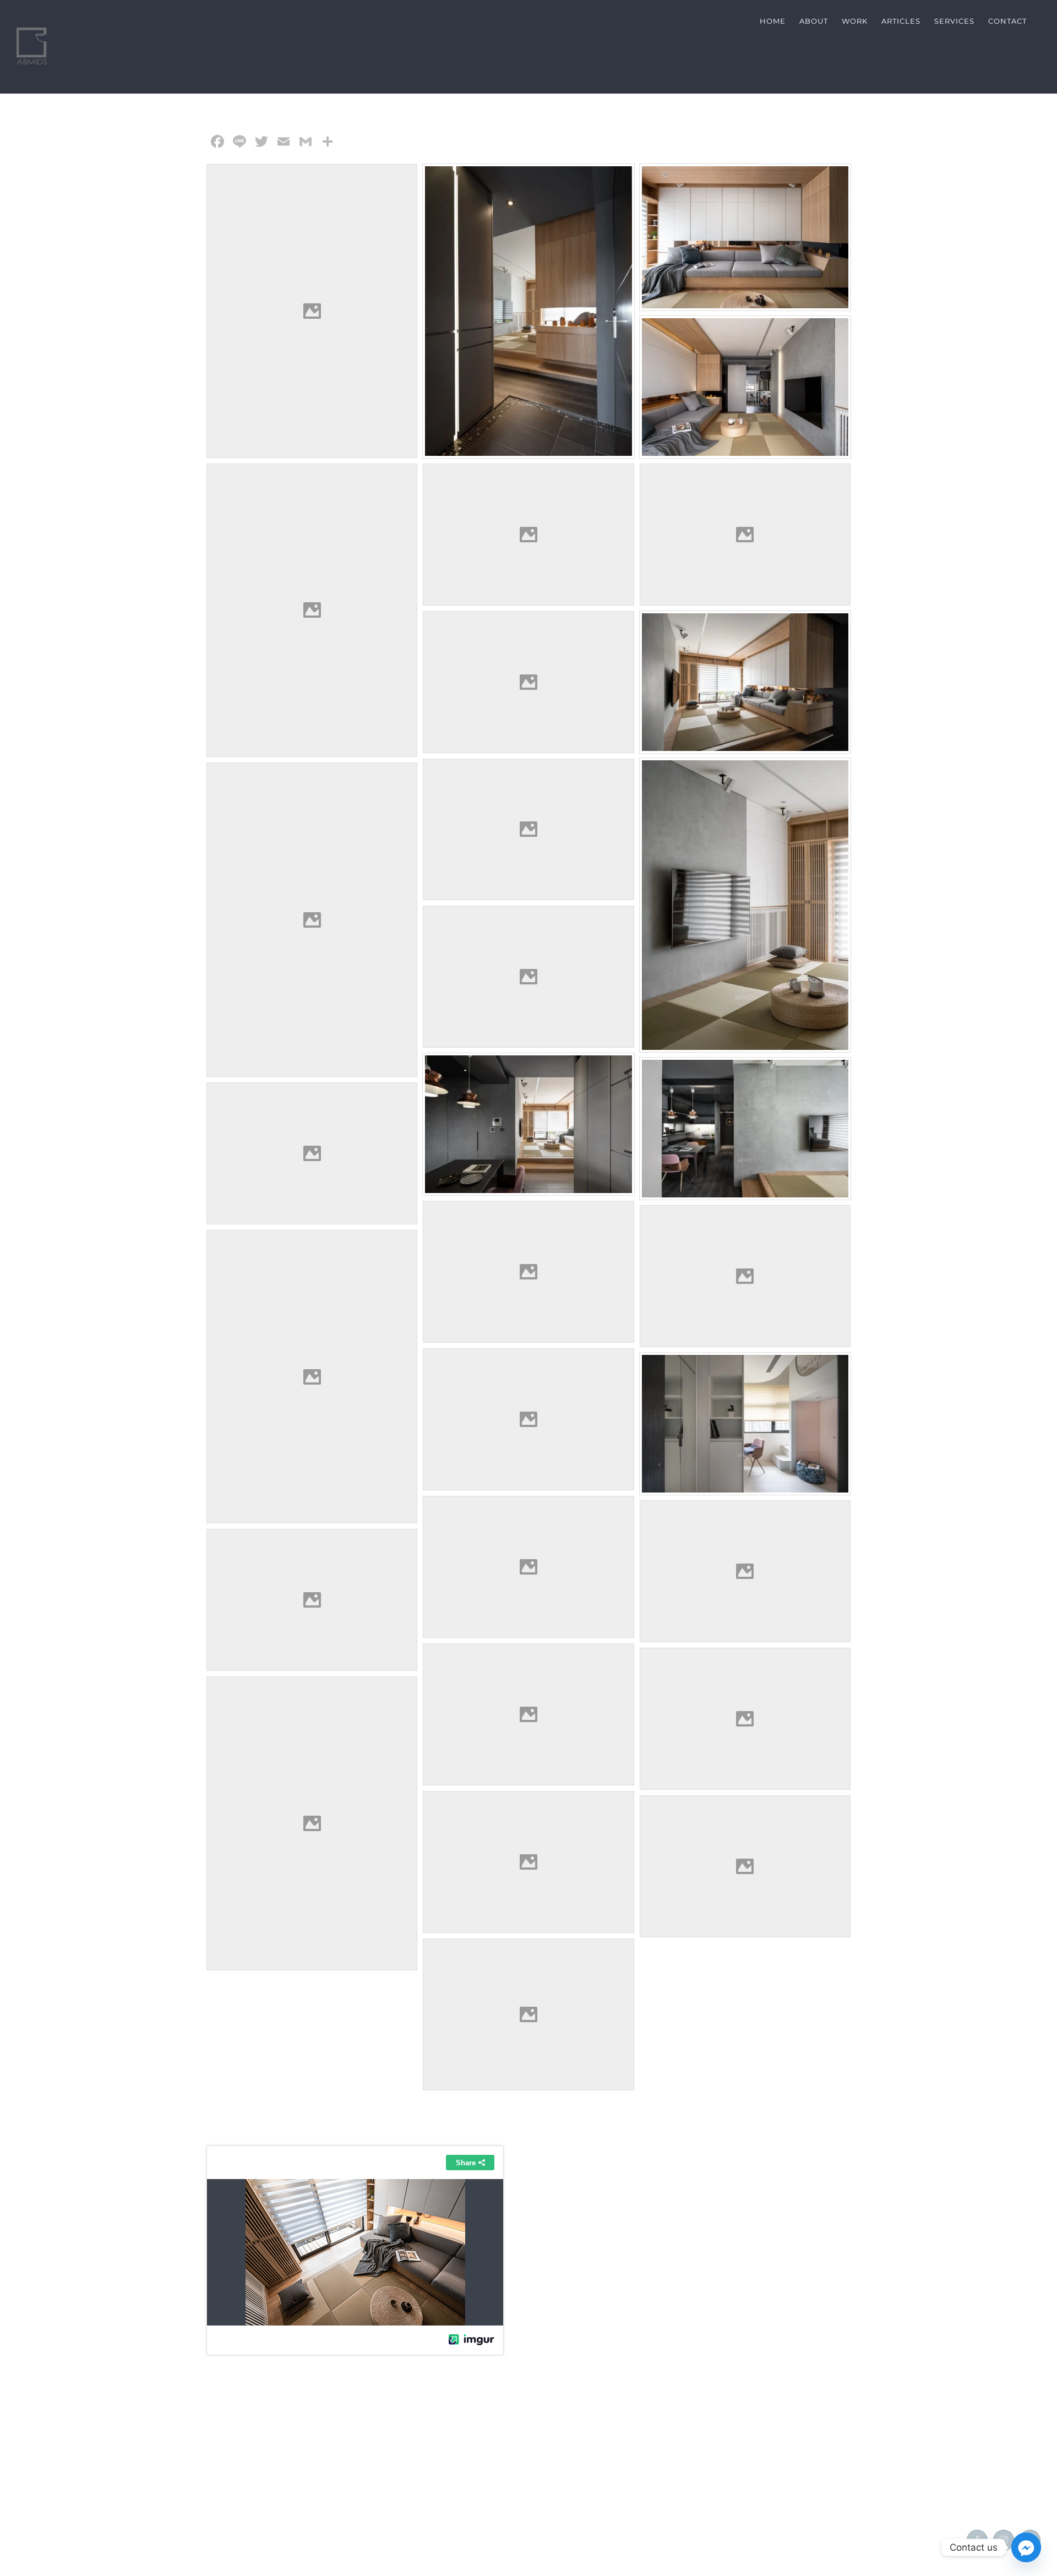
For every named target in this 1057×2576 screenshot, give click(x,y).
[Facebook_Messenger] (1026, 2547)
